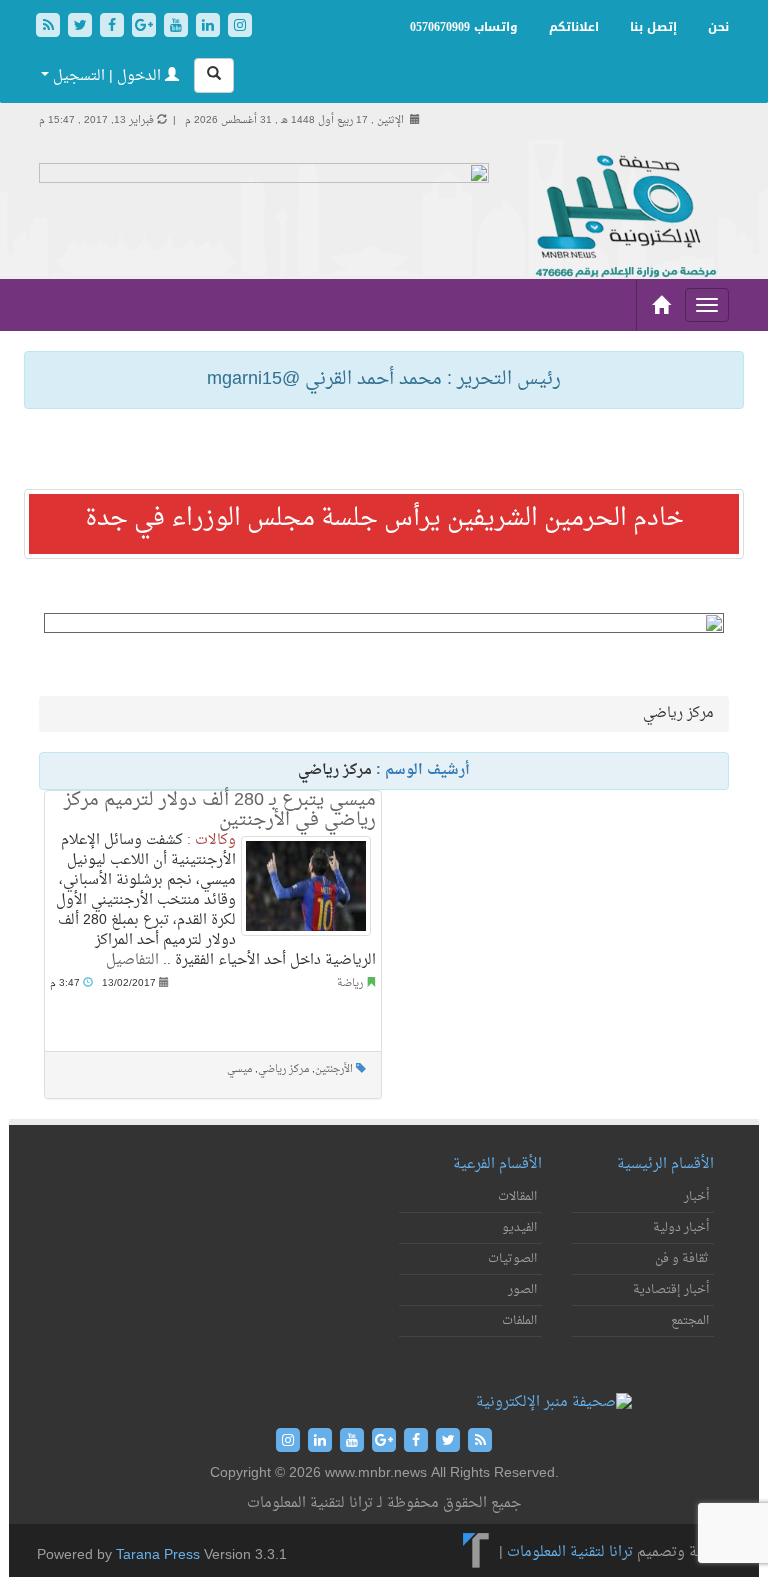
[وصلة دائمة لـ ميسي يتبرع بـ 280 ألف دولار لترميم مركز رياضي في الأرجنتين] (306, 886)
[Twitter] (82, 27)
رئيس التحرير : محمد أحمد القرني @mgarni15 (384, 379)
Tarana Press (158, 1555)
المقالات (517, 1197)
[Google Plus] (146, 27)
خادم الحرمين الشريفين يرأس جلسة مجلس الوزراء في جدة (384, 519)
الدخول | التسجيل (107, 76)
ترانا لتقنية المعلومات (570, 1552)
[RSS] (50, 27)
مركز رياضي (283, 1069)
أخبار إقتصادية (671, 1290)
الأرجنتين (334, 1069)
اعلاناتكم (574, 27)
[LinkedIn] (210, 27)
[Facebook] (114, 27)
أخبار (696, 1197)
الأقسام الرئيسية (665, 1164)
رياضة (350, 983)
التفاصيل (132, 960)
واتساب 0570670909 (464, 27)
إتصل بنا (653, 27)
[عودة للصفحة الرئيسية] (624, 217)
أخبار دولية (681, 1228)
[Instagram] (240, 27)
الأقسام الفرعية (497, 1164)
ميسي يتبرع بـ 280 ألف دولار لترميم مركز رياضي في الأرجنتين (220, 810)
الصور (522, 1290)
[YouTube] (178, 27)
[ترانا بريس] (476, 1552)
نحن (718, 27)
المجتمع (690, 1321)
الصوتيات (512, 1259)
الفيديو (519, 1228)
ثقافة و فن (682, 1259)
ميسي (239, 1069)
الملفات (519, 1321)
